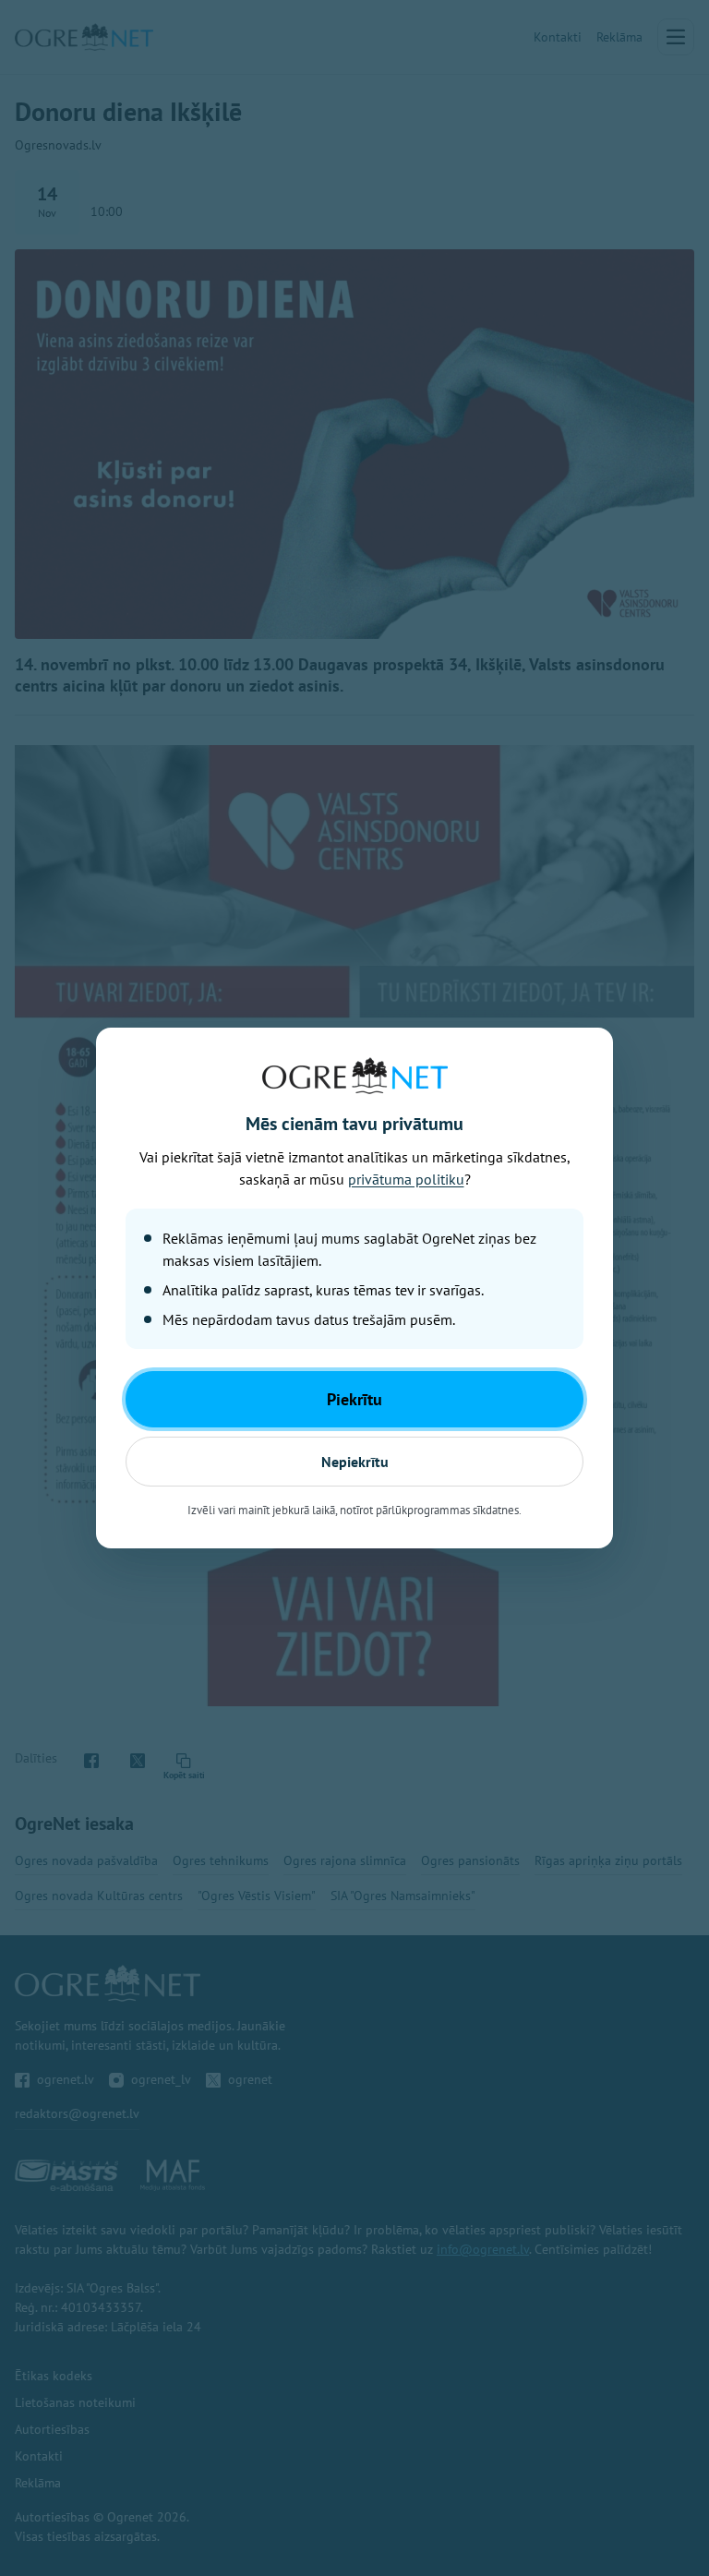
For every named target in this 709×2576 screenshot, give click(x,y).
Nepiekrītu (355, 1462)
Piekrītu (354, 1399)
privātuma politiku (406, 1179)
